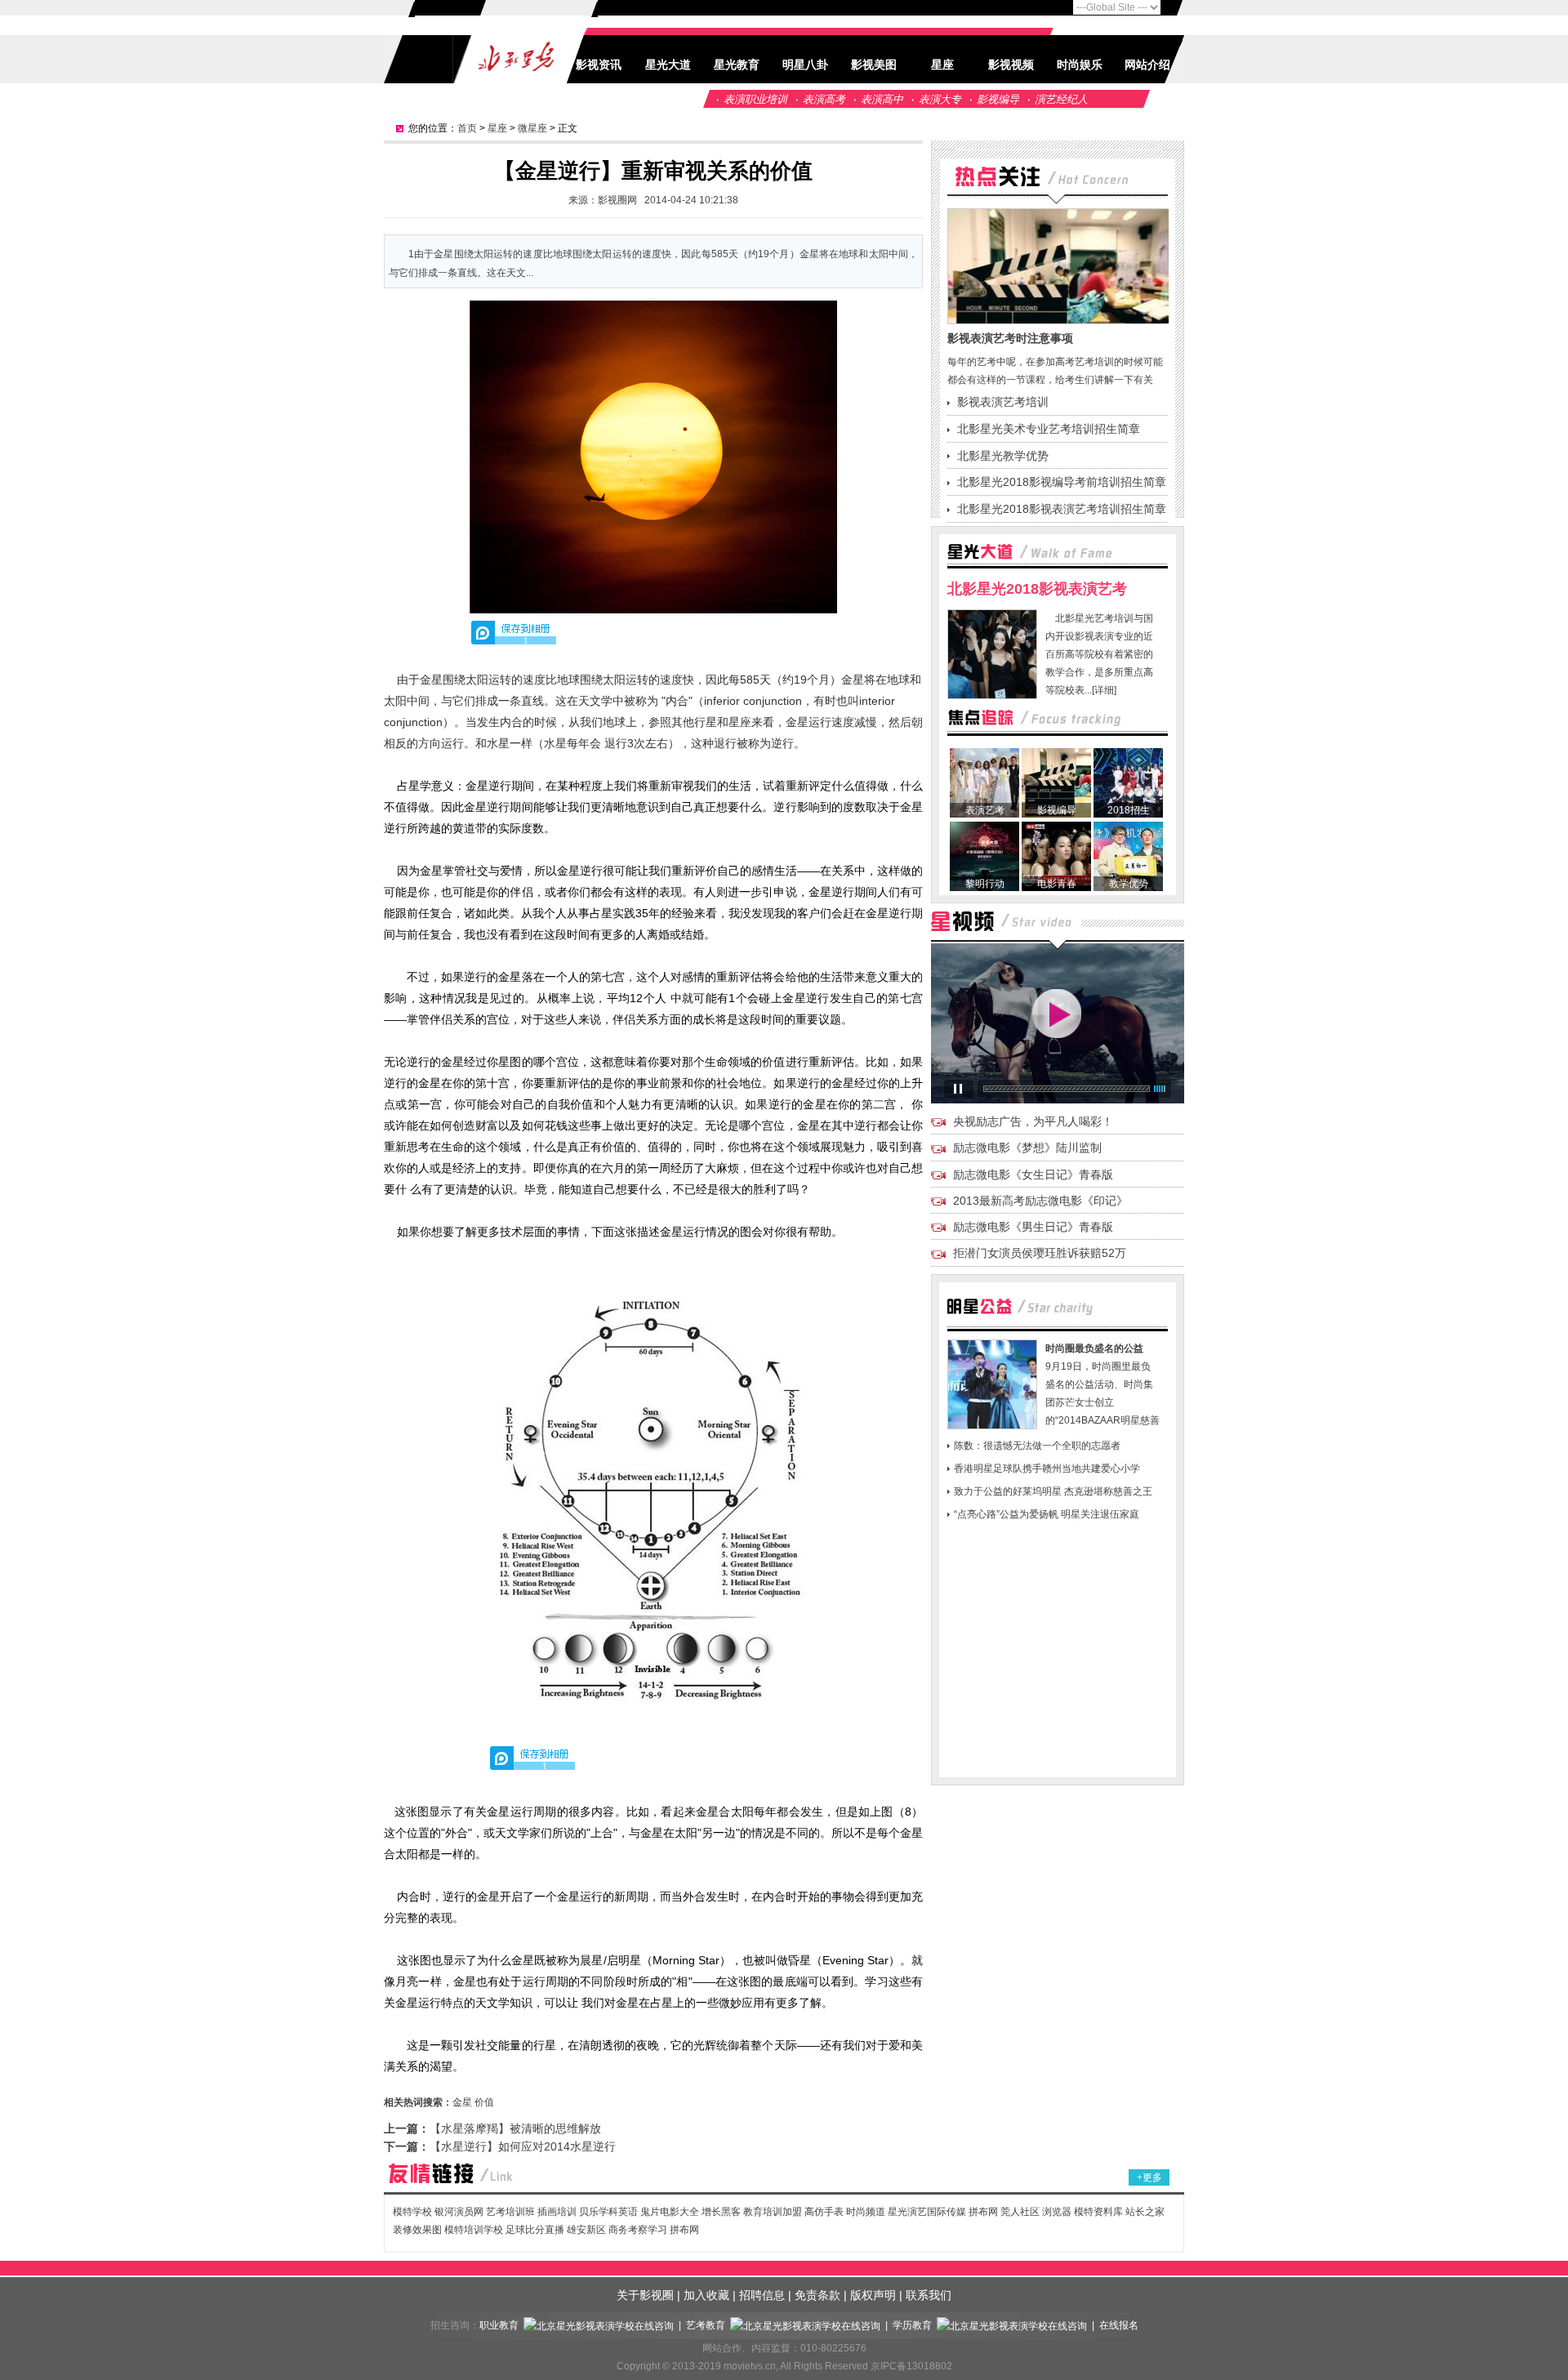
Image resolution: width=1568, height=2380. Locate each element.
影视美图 (874, 65)
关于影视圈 (645, 2295)
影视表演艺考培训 (1003, 402)
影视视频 (1011, 65)
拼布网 (983, 2212)
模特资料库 (1098, 2212)
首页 (467, 128)
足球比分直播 (535, 2230)
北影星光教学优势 (1003, 456)
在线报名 (1119, 2325)
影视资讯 (599, 65)
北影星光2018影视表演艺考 (1037, 589)
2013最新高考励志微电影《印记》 (1040, 1201)
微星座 (532, 128)
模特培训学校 (474, 2230)
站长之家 (1145, 2212)
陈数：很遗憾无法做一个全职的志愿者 (1037, 1446)
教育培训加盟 (773, 2212)
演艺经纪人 (1061, 99)
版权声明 (873, 2295)
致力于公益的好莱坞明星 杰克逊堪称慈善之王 (1053, 1491)
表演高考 (824, 99)
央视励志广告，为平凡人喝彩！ (1033, 1121)
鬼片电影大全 (670, 2212)
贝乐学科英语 (608, 2212)
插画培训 (557, 2212)
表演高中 (882, 99)
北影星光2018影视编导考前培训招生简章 (1062, 482)
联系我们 (929, 2295)
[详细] (1104, 690)
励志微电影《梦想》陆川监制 (1027, 1148)
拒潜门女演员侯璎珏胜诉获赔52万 (1040, 1253)
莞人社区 (1021, 2212)
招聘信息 (762, 2295)
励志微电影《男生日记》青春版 (1033, 1227)
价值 (484, 2102)
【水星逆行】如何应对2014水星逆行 (523, 2146)
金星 (462, 2102)
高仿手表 (824, 2212)
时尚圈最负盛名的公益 (1094, 1348)
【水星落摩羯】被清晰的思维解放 (515, 2128)
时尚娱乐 (1080, 65)
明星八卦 (805, 65)
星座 (942, 65)
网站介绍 (1147, 65)
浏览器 (1057, 2212)
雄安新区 (586, 2230)
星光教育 (737, 65)
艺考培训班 (510, 2212)
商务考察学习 (638, 2230)
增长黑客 (721, 2212)
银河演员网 (459, 2212)
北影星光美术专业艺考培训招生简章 (1049, 429)
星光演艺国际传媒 (927, 2212)
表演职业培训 (755, 99)
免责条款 (817, 2295)
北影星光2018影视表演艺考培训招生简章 (1062, 509)
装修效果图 (417, 2230)
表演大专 (940, 99)
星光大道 (668, 65)
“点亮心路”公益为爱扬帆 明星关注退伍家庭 (1047, 1514)
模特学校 (412, 2212)
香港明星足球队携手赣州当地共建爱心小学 (1047, 1469)
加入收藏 (706, 2295)
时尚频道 (866, 2212)
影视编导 (998, 99)
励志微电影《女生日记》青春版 (1033, 1174)
